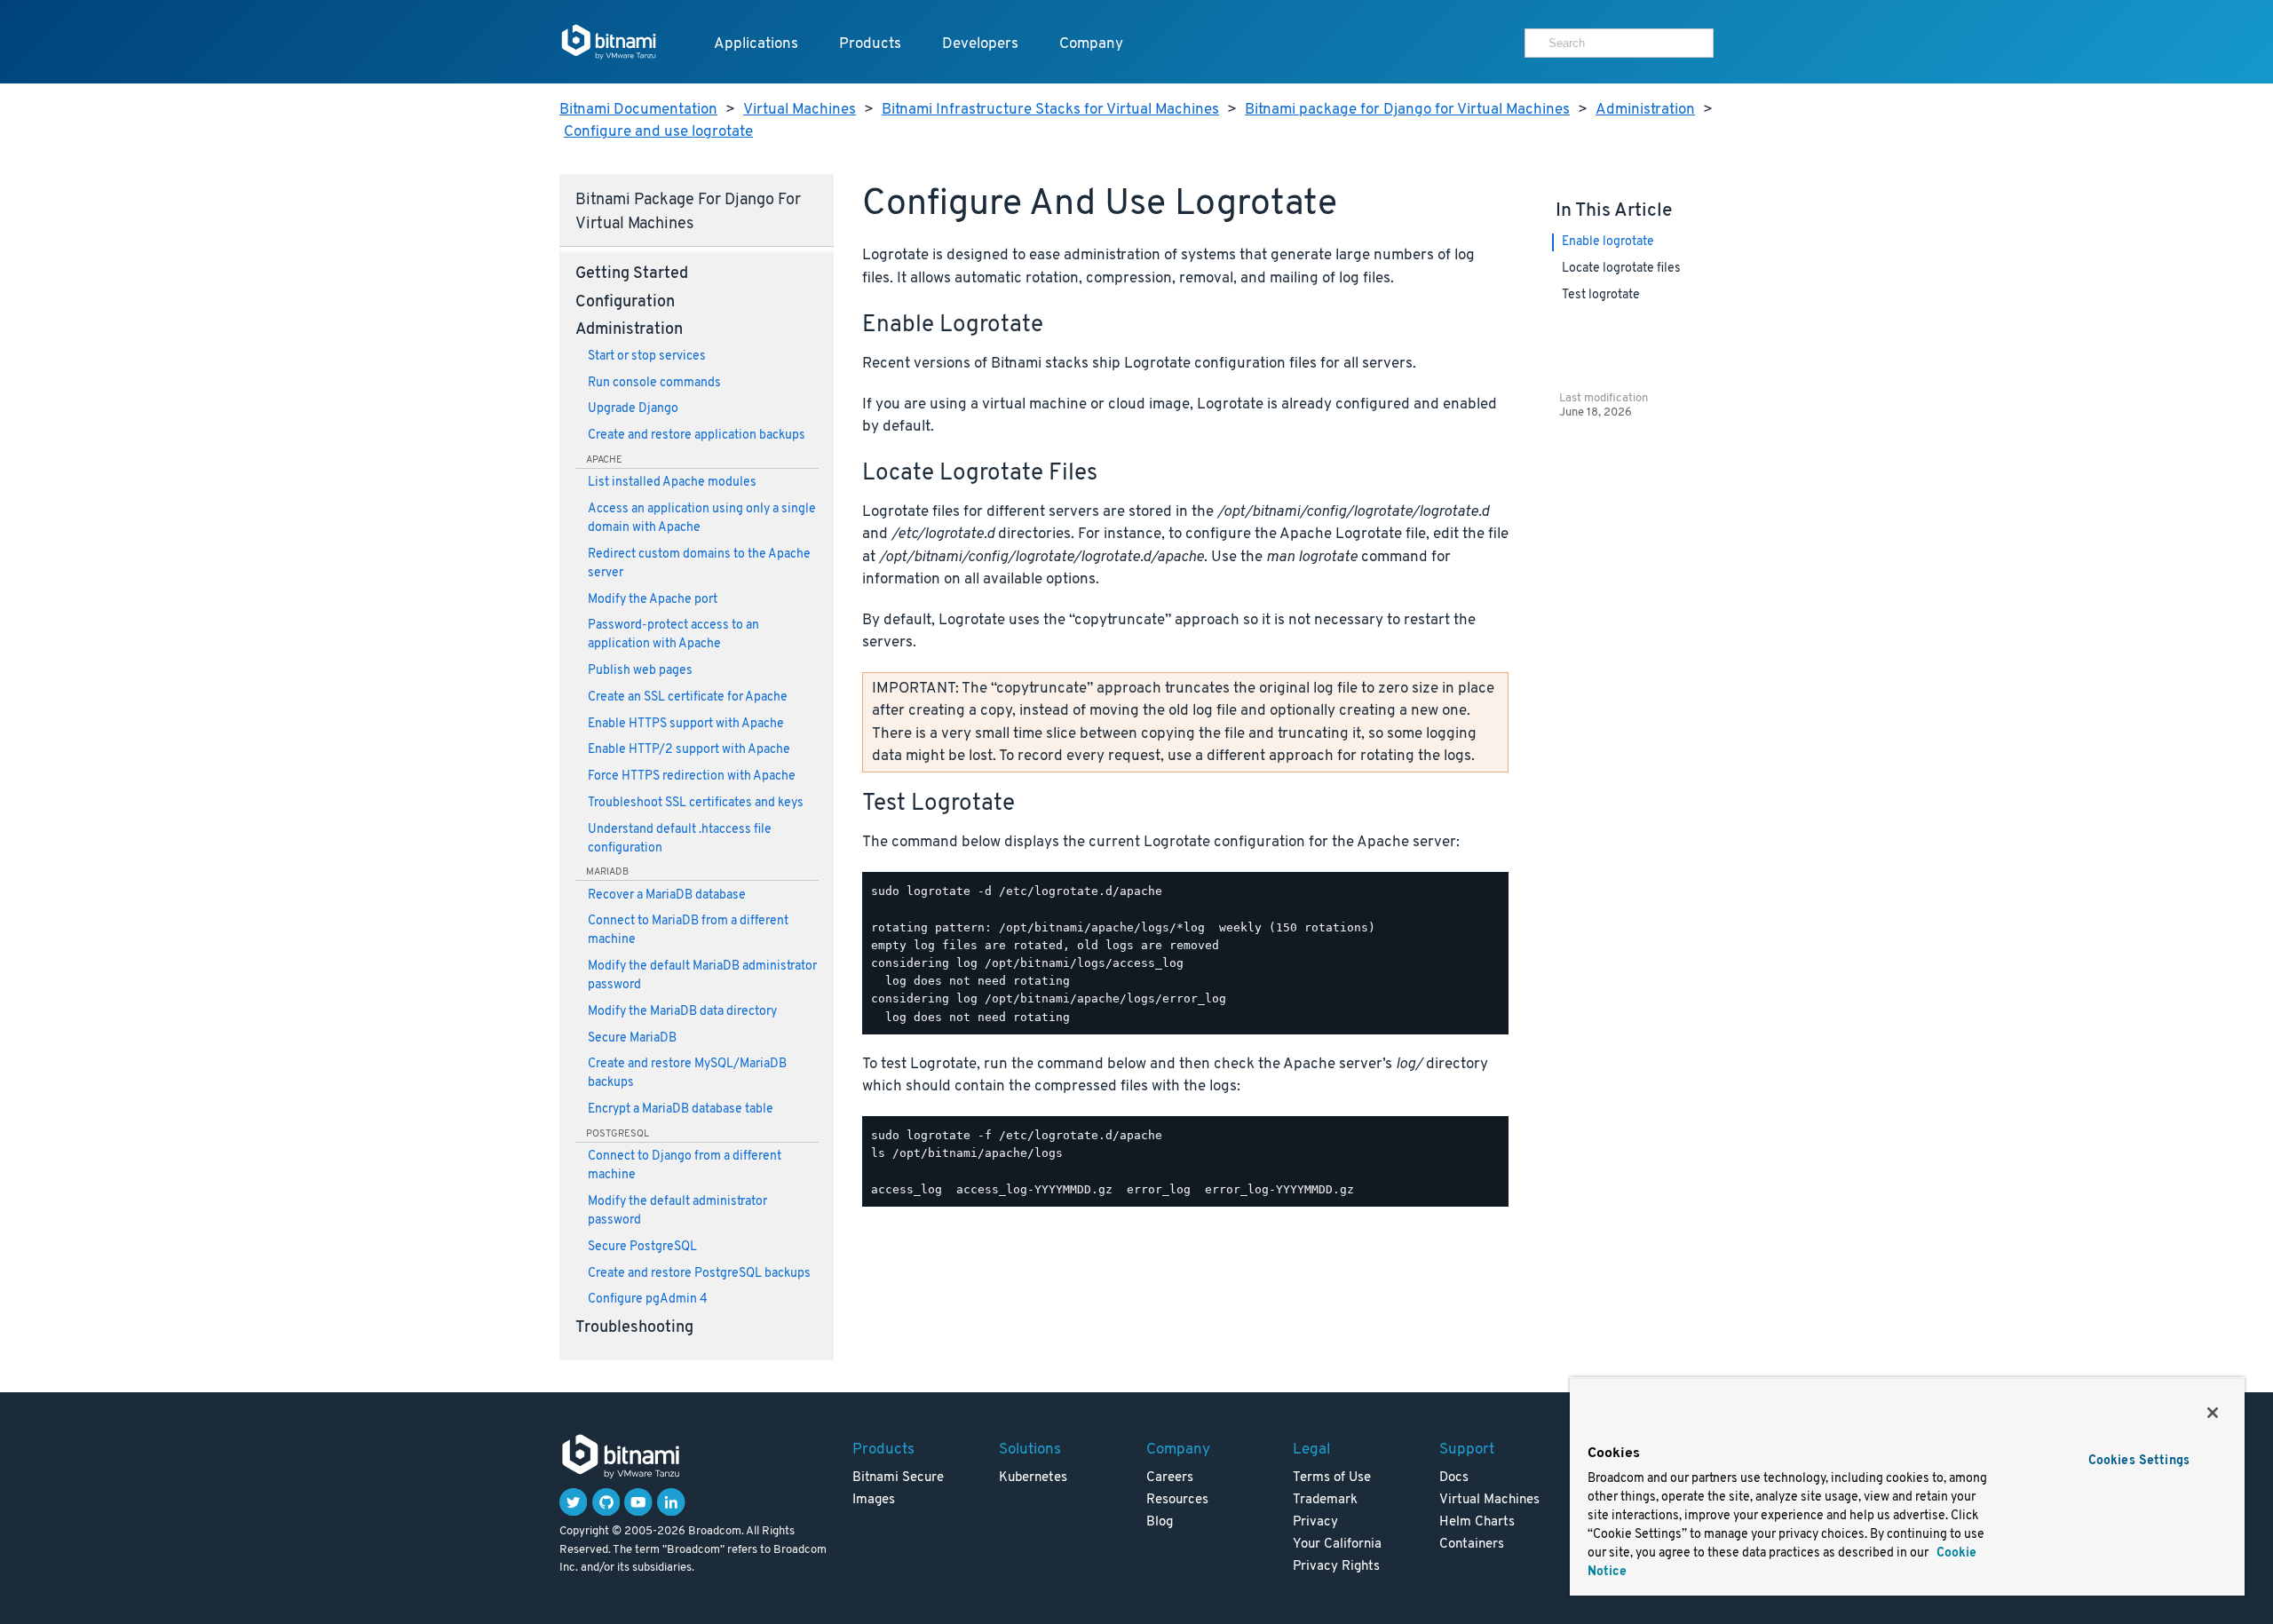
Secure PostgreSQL (642, 1247)
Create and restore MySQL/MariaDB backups (687, 1073)
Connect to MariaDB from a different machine (688, 931)
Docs (1454, 1478)
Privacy (1315, 1522)
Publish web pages (640, 671)
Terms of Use (1332, 1478)
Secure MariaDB (632, 1038)
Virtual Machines (800, 110)
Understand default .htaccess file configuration (680, 839)
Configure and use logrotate (658, 132)
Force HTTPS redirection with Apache (692, 776)
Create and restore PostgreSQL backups (699, 1274)
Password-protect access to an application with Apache (673, 635)
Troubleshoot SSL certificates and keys (696, 803)
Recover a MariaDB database (667, 895)
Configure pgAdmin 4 (648, 1299)
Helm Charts (1477, 1522)
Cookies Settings (2139, 1461)
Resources (1177, 1500)
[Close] (2213, 1413)
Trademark (1325, 1500)
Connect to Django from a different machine (685, 1166)
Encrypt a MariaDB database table (681, 1109)
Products (870, 44)
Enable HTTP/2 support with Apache (689, 750)
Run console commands (654, 383)
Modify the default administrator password (677, 1211)
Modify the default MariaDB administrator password (702, 976)
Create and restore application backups (697, 436)
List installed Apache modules (672, 483)
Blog (1160, 1522)
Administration (1645, 110)
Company (1091, 44)
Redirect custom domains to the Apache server (699, 564)
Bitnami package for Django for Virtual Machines (1407, 110)
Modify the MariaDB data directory (682, 1012)
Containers (1472, 1545)
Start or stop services (647, 356)
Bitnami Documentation (638, 110)
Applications (756, 44)
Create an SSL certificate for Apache (688, 697)
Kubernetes (1033, 1478)
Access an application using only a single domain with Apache (702, 519)
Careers (1170, 1478)
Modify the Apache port (653, 600)
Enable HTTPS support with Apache (686, 724)
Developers (980, 44)
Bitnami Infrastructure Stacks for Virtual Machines (1050, 110)
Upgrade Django (633, 409)
